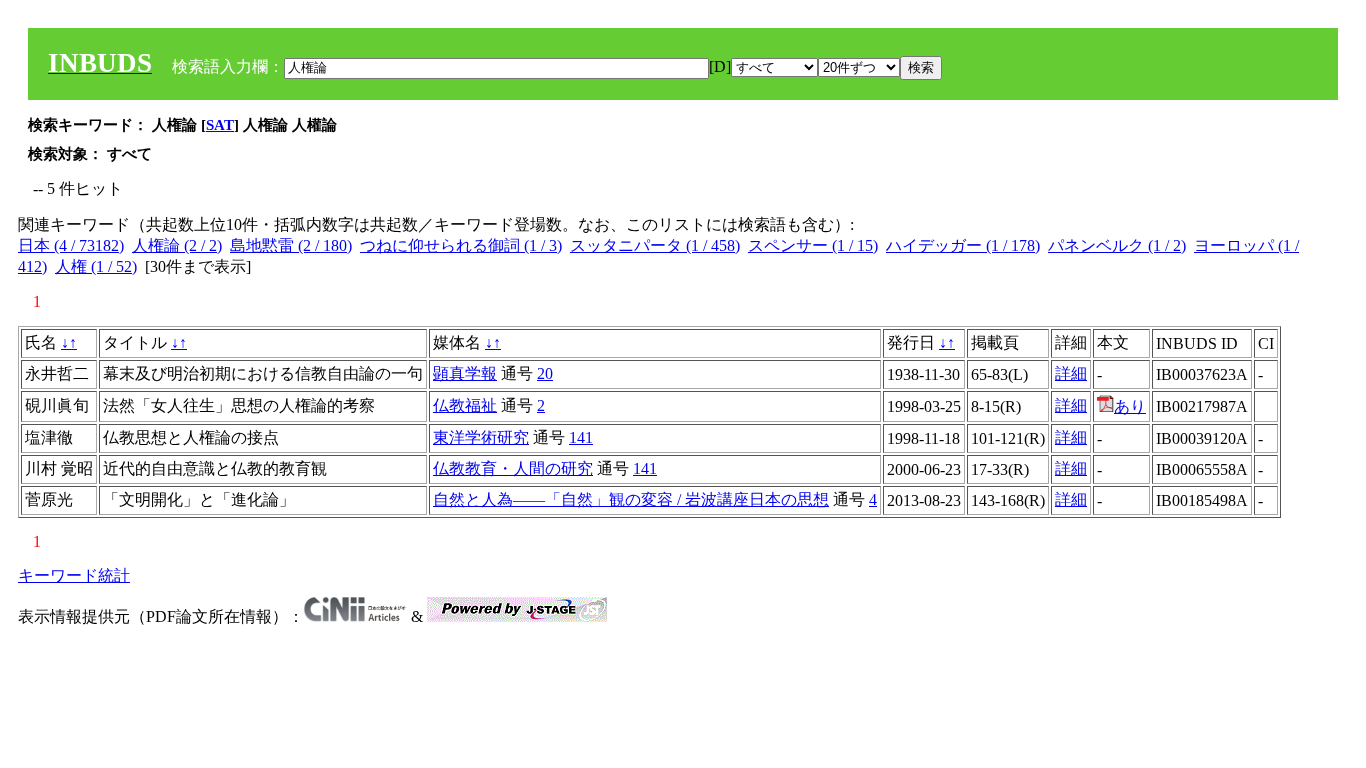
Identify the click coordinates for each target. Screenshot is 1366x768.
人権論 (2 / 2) (177, 245)
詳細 (1071, 373)
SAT (220, 125)
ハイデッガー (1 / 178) (963, 245)
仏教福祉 (465, 405)
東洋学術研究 (481, 437)
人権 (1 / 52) (96, 266)
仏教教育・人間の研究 (513, 468)
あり (1130, 406)
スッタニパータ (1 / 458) (655, 245)
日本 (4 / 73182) (71, 245)
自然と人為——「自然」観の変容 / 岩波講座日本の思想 (631, 499)
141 (581, 437)
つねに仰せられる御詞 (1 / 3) (461, 245)
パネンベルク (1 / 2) (1117, 245)
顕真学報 (465, 373)
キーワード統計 (74, 575)
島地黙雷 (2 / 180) (291, 245)
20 (545, 373)
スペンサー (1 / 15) (813, 245)
